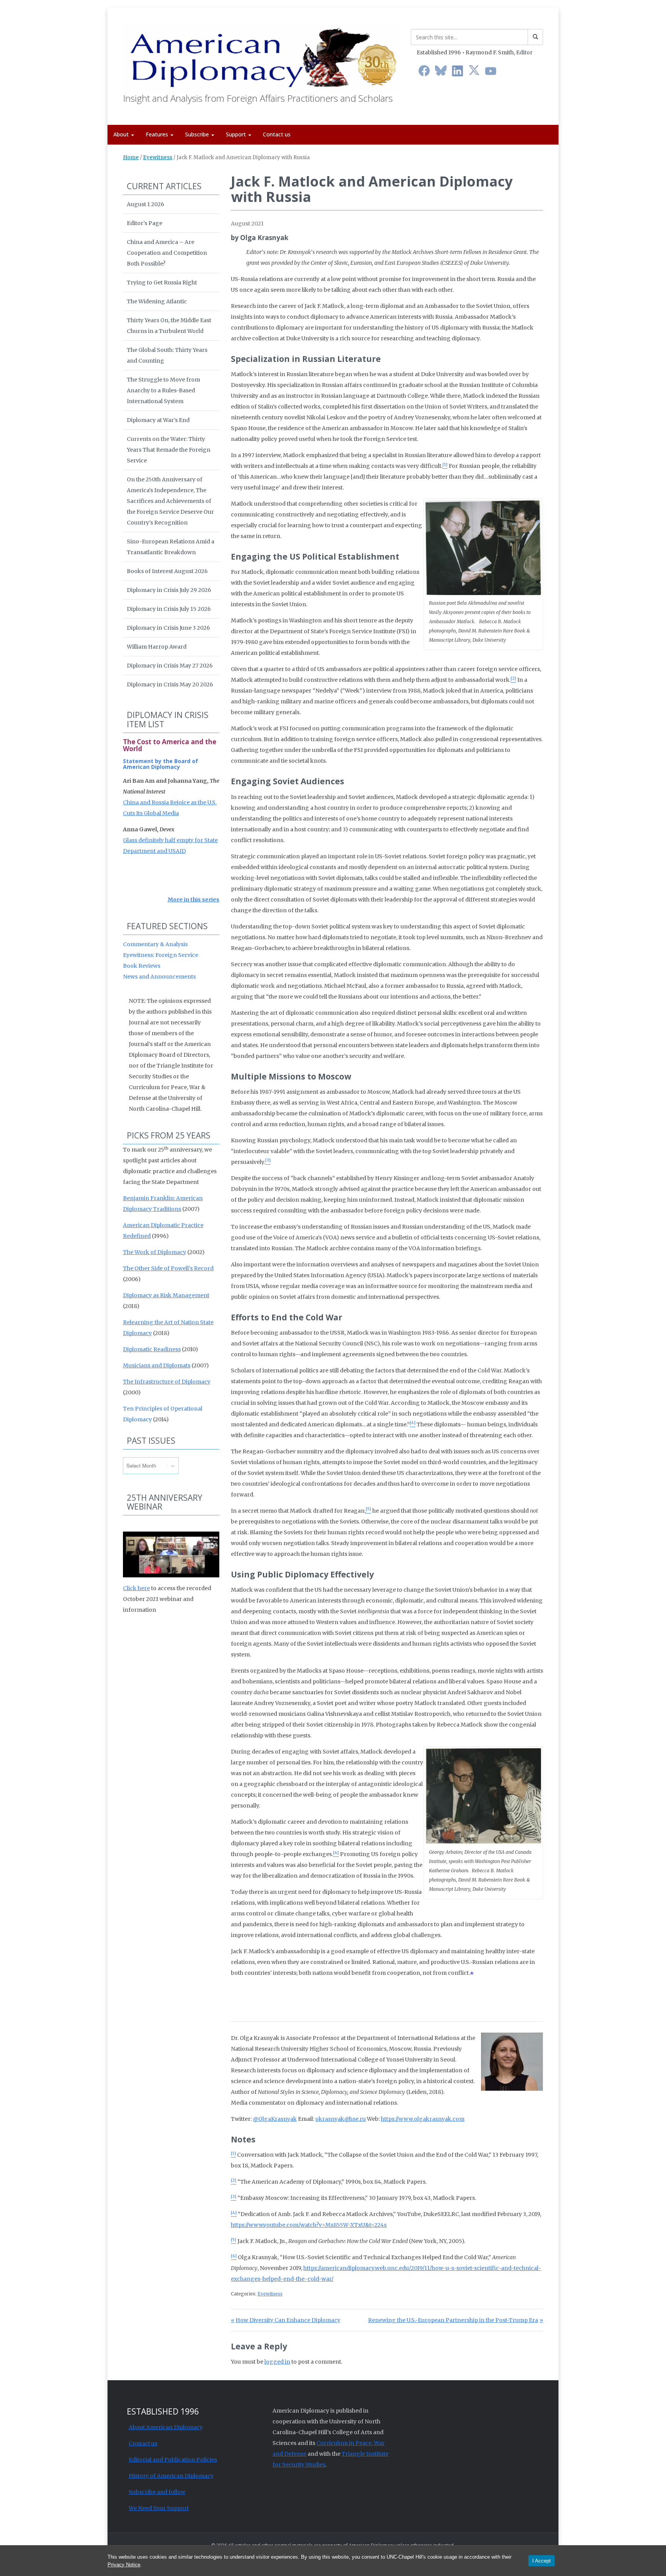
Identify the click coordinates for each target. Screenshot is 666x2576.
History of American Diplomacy (171, 2476)
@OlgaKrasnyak (275, 2119)
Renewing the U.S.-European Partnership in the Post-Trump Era (453, 2320)
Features (158, 134)
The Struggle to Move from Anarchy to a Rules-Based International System (163, 390)
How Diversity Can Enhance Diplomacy (288, 2320)
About (122, 134)
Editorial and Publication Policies (173, 2460)
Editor (524, 52)
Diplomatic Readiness (152, 1349)
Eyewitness (158, 157)
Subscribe (198, 134)
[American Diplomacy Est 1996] (261, 56)
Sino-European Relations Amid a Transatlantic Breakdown (171, 547)
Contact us (277, 134)
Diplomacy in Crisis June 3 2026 (168, 628)
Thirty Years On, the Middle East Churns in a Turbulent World (169, 326)
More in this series (193, 900)
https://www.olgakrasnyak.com (423, 2119)
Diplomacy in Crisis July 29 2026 (169, 590)
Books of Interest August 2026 (167, 571)
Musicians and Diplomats (157, 1365)
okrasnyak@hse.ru (341, 2119)
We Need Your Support (159, 2508)
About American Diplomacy (166, 2427)
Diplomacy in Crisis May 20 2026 (170, 684)
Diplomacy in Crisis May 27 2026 (170, 666)
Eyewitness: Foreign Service (161, 955)
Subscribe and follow (157, 2492)
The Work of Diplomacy (155, 1252)
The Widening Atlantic (157, 301)
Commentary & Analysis (155, 944)
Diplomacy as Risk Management (166, 1295)
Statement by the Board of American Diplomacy (161, 764)
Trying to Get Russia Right (162, 282)
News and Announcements (159, 977)
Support (237, 134)
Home (131, 157)
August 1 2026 (145, 204)
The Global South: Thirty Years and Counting (167, 355)
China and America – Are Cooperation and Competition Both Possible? (167, 253)
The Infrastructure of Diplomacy (167, 1382)
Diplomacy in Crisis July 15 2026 (169, 609)
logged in (277, 2362)
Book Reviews (142, 966)
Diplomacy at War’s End (158, 420)
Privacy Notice (124, 2565)
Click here (136, 1588)
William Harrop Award (157, 647)
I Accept (542, 2561)
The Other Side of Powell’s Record (168, 1268)
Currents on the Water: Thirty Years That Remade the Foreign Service (169, 450)
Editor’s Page (145, 223)
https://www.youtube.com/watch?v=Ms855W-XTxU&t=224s (309, 2225)
